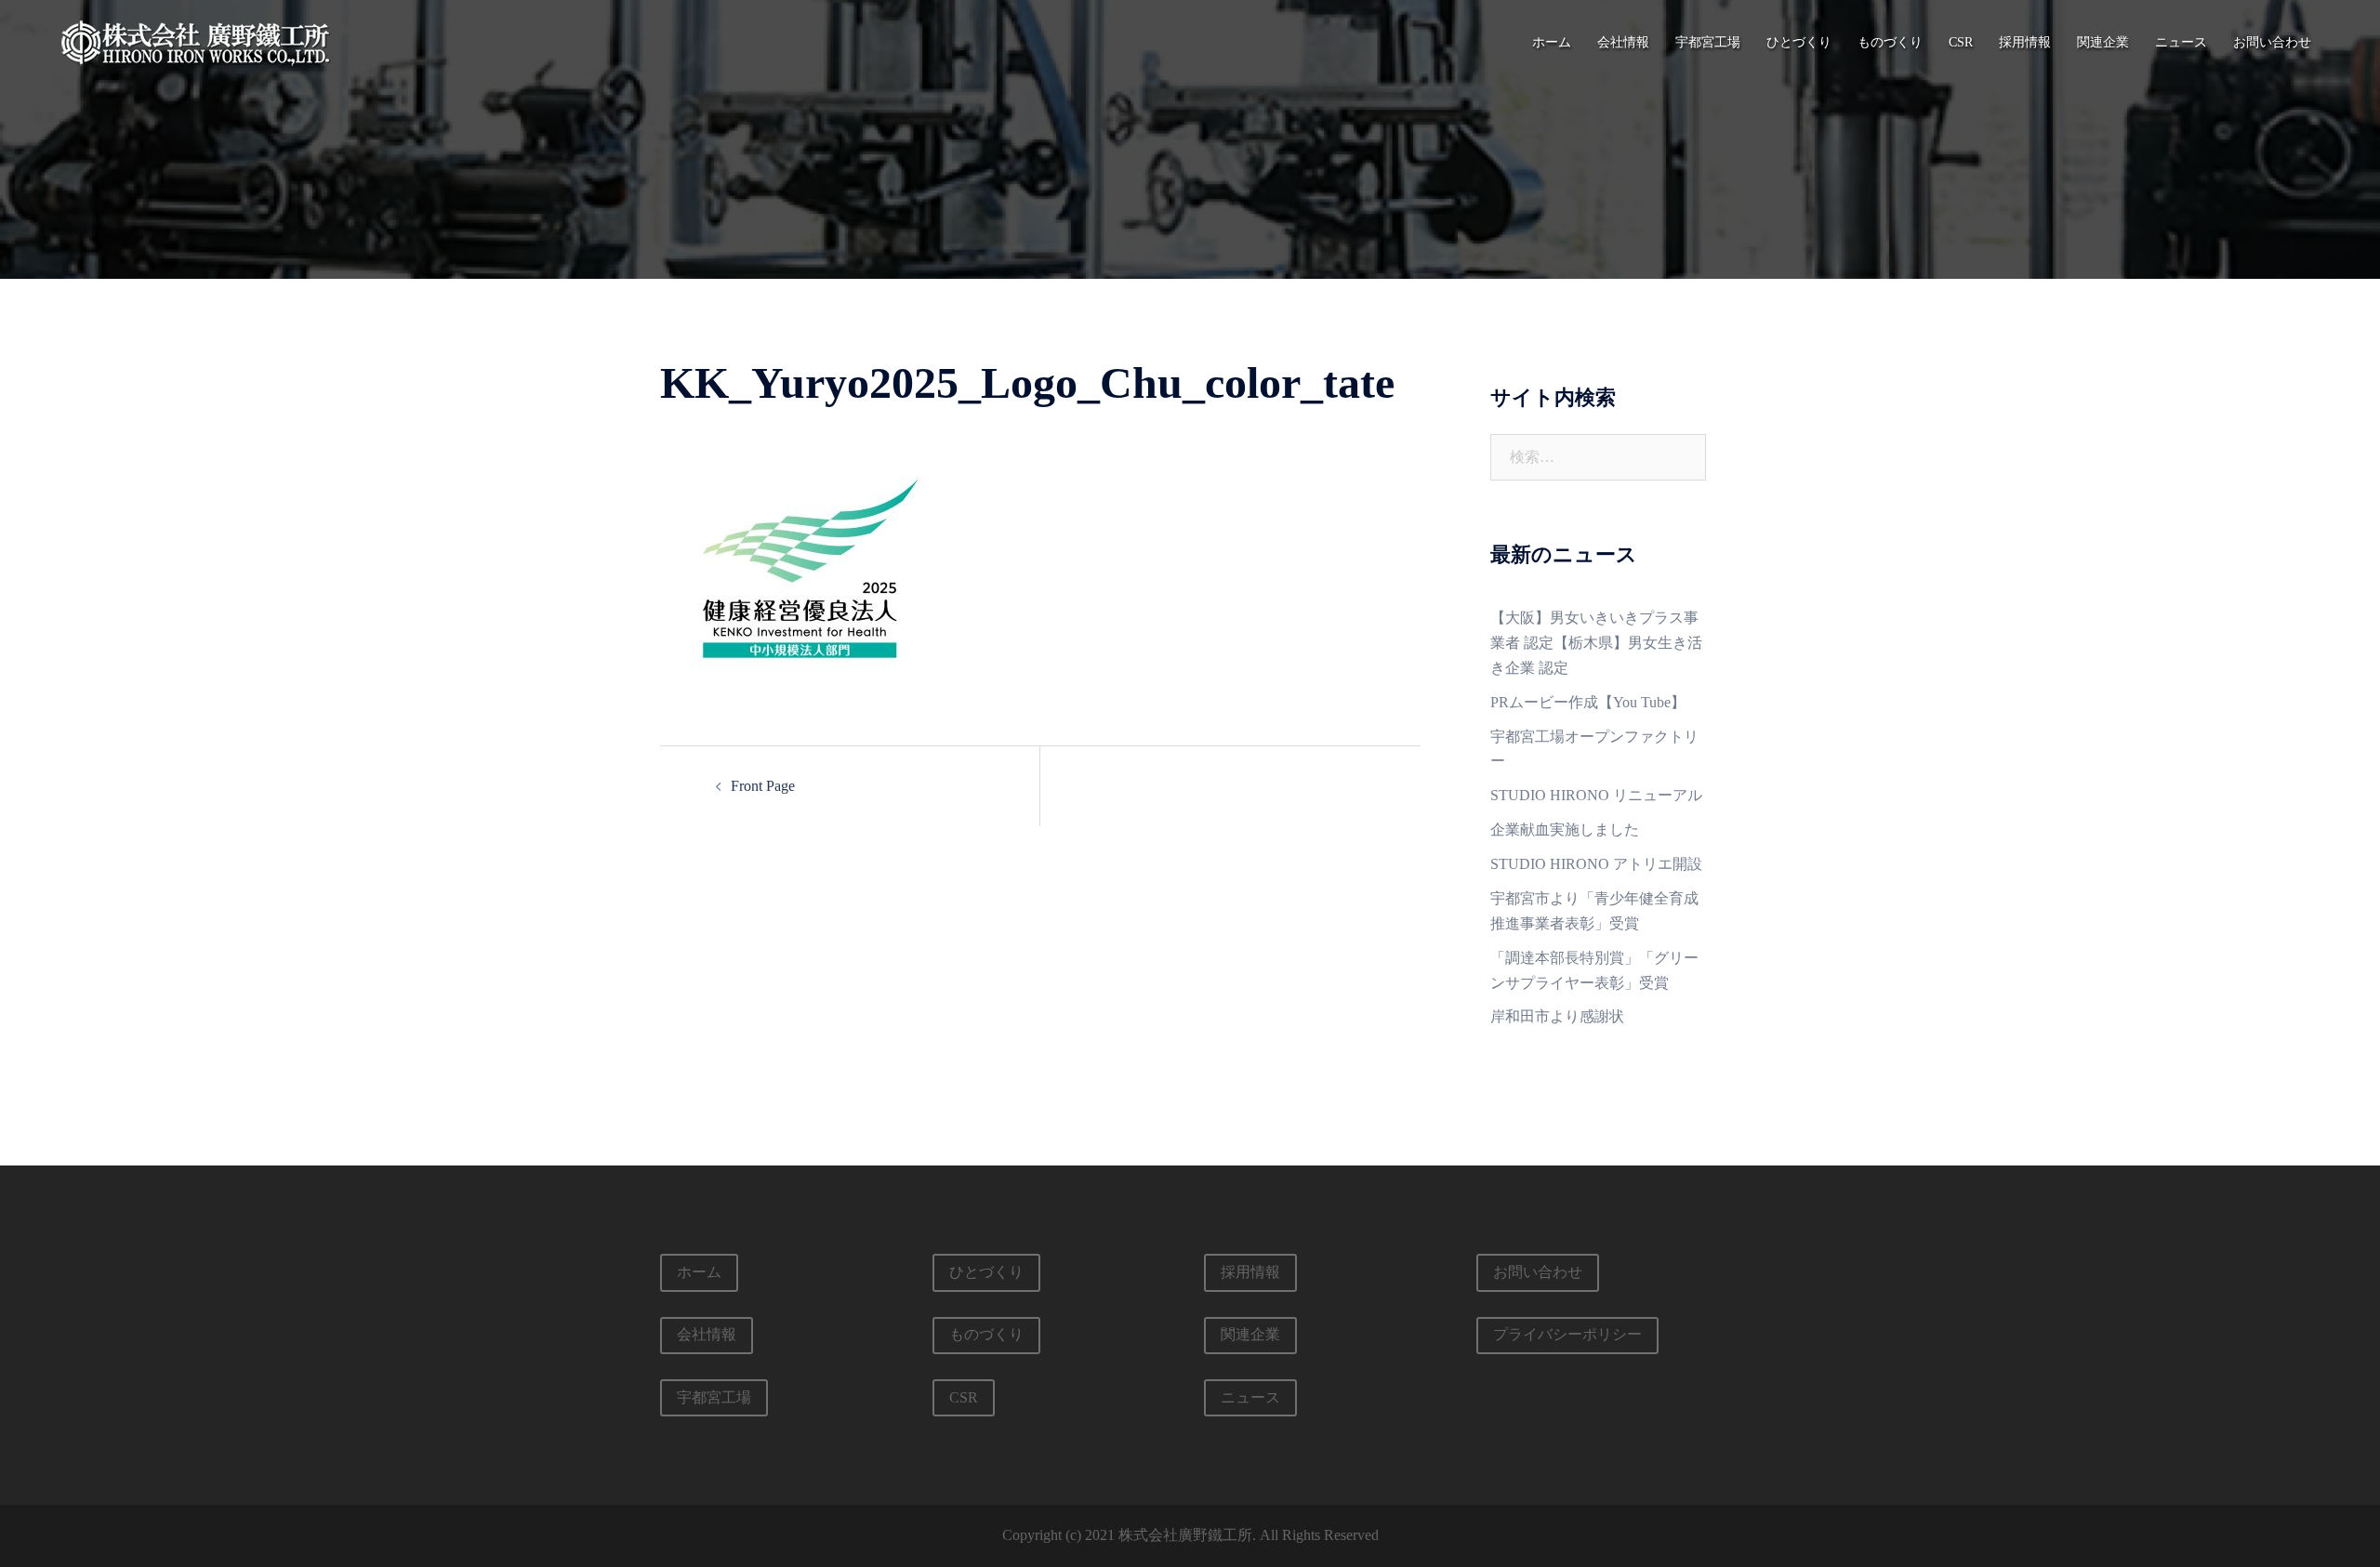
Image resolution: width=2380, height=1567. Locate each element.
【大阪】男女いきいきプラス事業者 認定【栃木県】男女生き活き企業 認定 (1596, 643)
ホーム (1552, 42)
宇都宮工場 (1708, 42)
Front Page (763, 786)
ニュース (2181, 42)
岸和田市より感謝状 (1557, 1016)
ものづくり (1890, 42)
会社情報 (1623, 42)
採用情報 (2025, 42)
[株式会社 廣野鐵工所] (195, 40)
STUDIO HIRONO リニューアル (1596, 795)
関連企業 (2103, 42)
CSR (1961, 42)
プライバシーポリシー (1567, 1334)
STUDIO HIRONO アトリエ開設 (1596, 864)
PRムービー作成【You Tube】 (1588, 702)
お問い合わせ (2272, 42)
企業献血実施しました (1565, 830)
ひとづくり (1799, 42)
